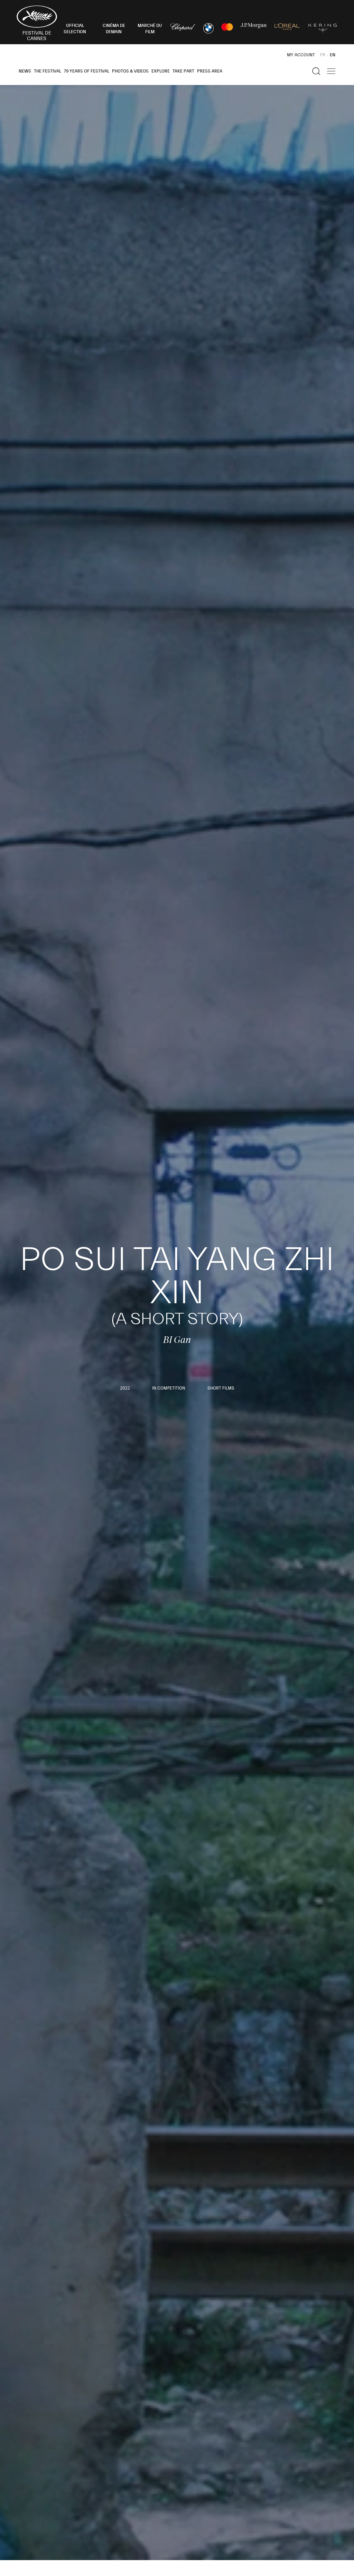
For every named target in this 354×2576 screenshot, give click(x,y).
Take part (183, 71)
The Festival (48, 71)
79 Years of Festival (87, 71)
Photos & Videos (130, 71)
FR (323, 55)
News (25, 71)
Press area (210, 71)
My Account (301, 55)
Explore (161, 71)
